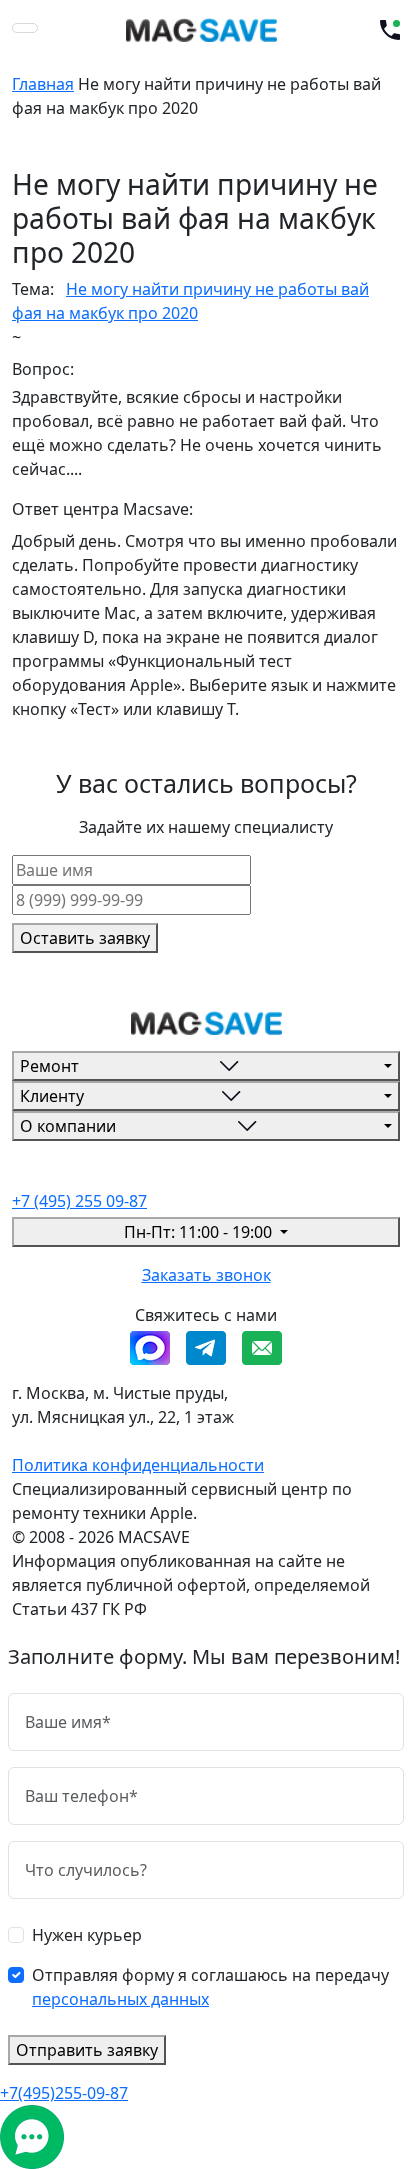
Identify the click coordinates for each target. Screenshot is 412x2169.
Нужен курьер (87, 1935)
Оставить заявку (85, 938)
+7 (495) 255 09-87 (79, 1201)
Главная (43, 84)
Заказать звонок (206, 1275)
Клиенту (52, 1096)
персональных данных (120, 1999)
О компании (68, 1126)
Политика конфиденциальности (138, 1465)
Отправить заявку (87, 2050)
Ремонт (49, 1066)
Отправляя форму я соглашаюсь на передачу (210, 1987)
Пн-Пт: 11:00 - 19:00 (200, 1232)
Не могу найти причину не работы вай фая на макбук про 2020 (190, 301)
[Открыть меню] (25, 28)
